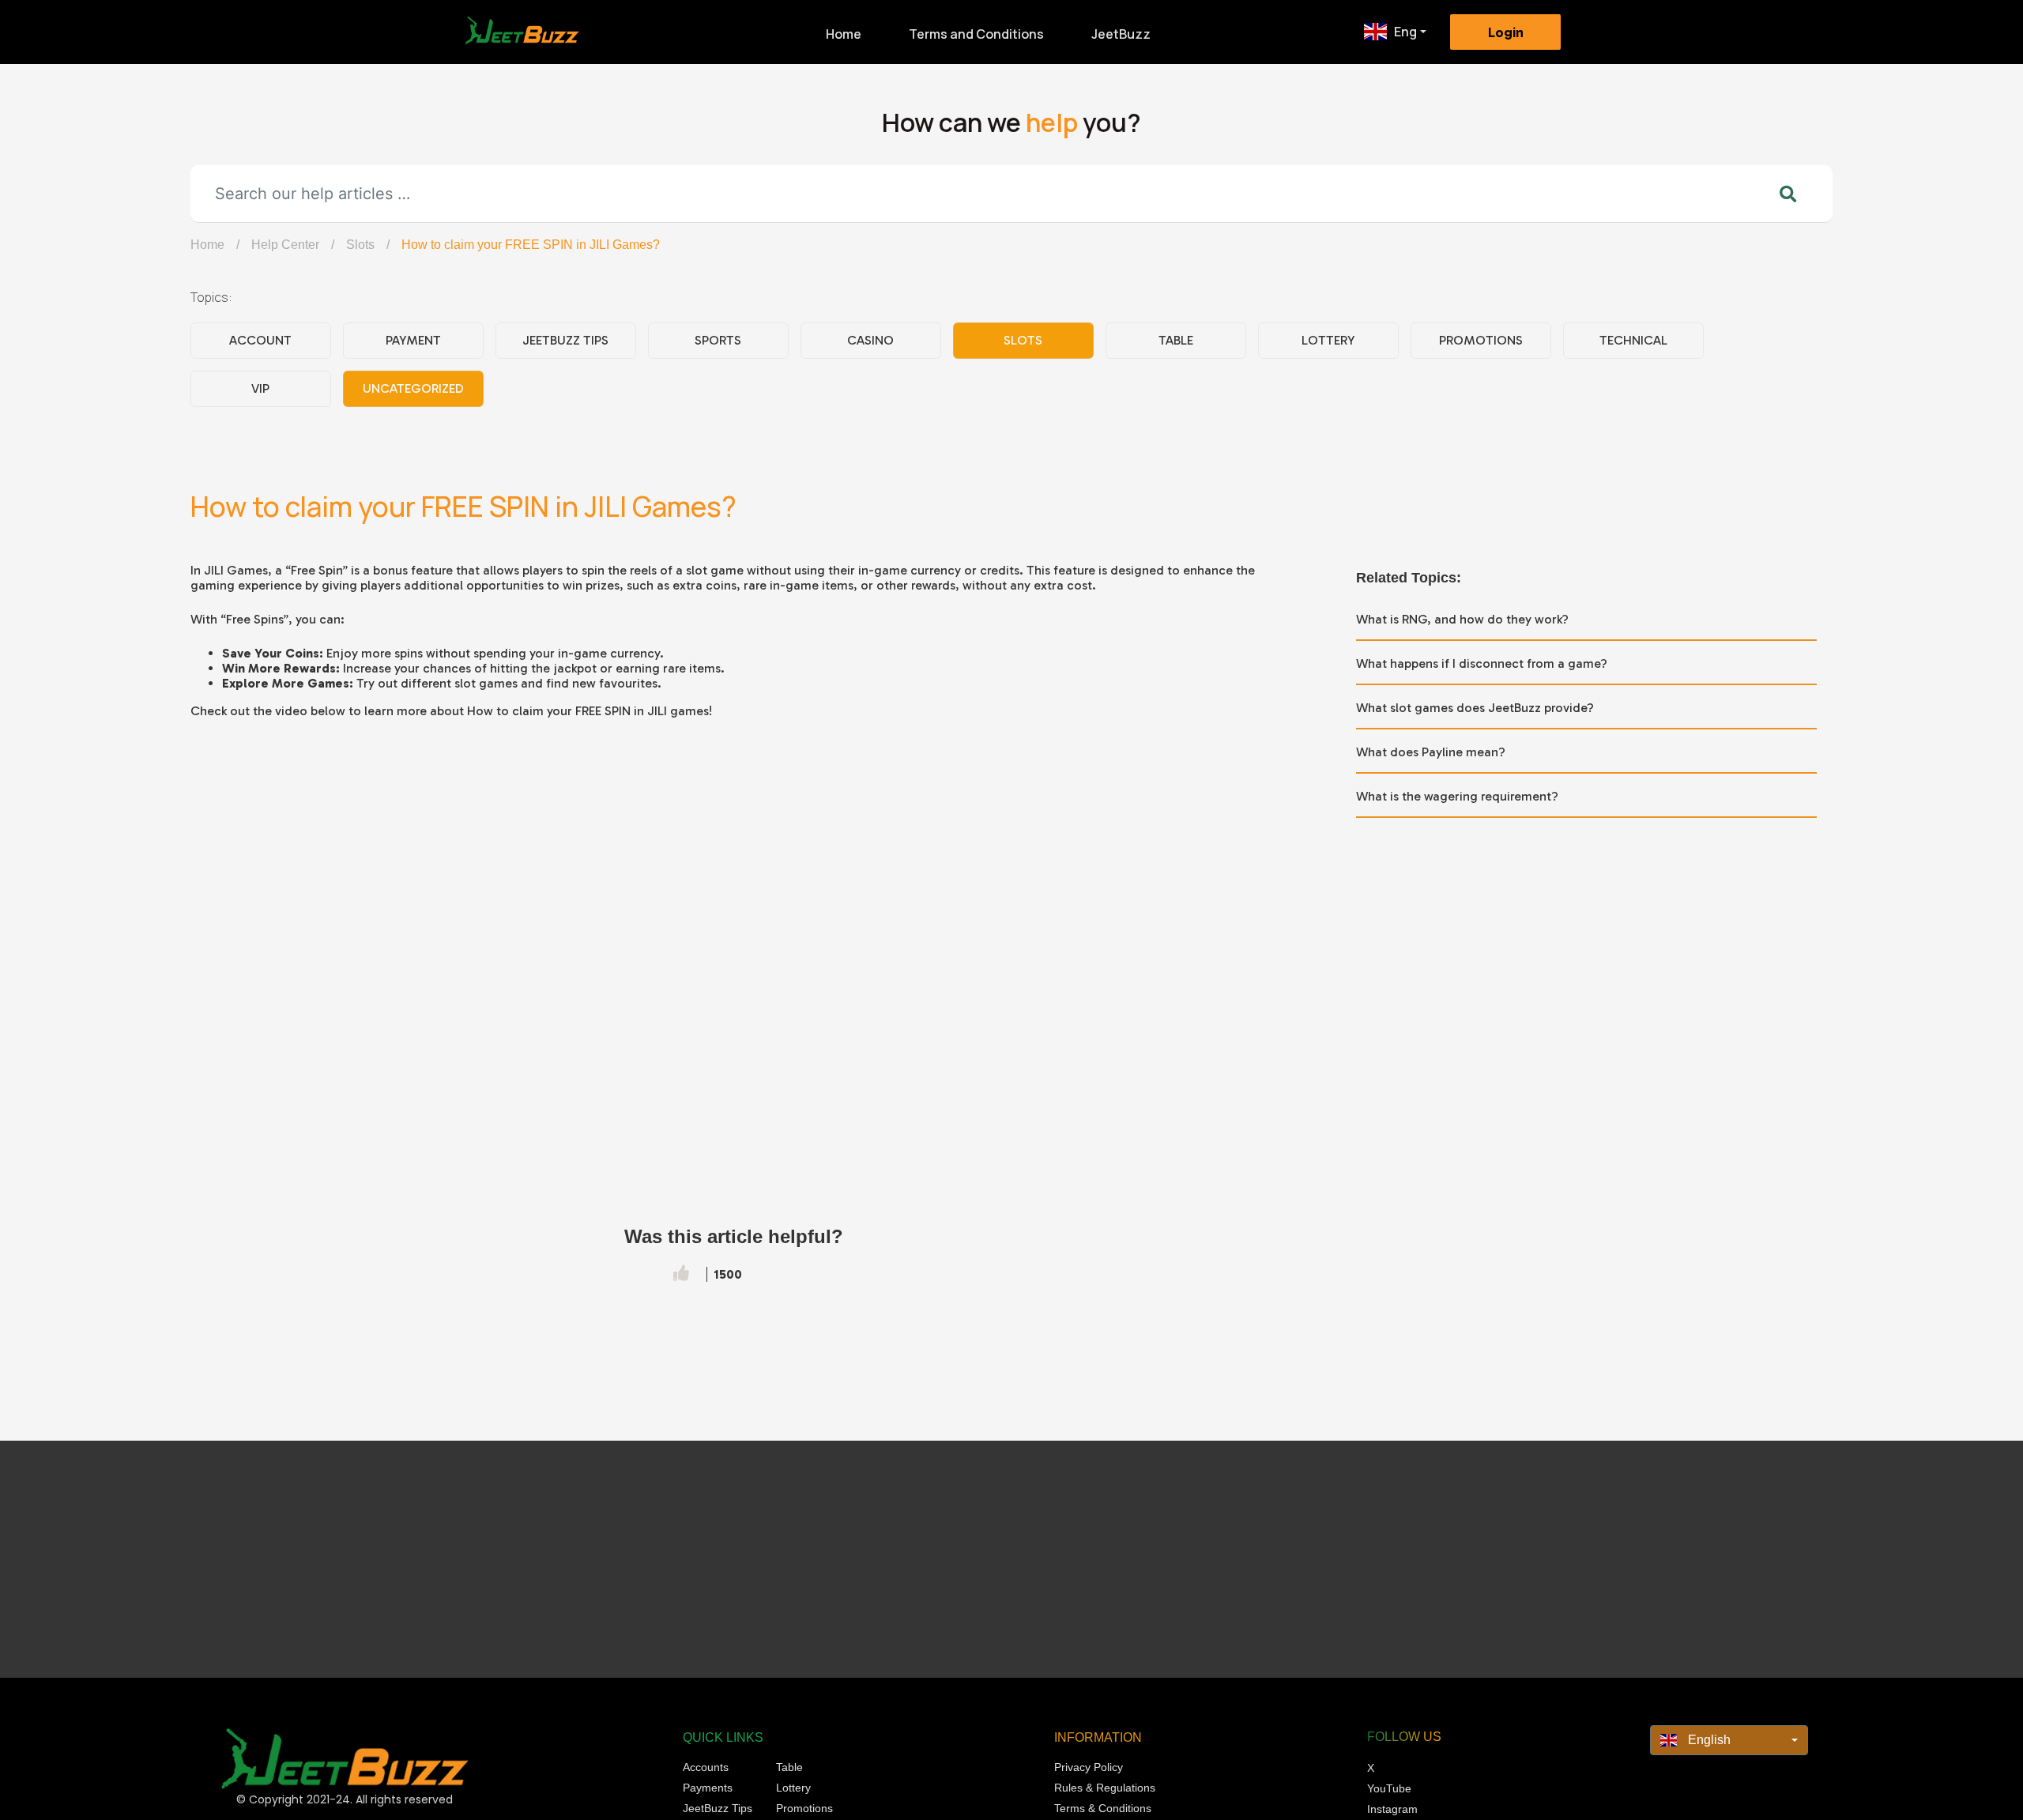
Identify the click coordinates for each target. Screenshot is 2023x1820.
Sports (718, 340)
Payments (708, 1788)
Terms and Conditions (976, 34)
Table (1176, 340)
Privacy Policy (1089, 1767)
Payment (413, 340)
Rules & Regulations (1105, 1788)
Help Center (285, 245)
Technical (1633, 340)
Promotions (1481, 340)
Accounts (706, 1767)
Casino (870, 340)
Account (260, 340)
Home (844, 34)
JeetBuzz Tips (565, 340)
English (1708, 1740)
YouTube (1389, 1788)
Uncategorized (413, 388)
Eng (1405, 32)
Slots (360, 245)
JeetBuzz (1121, 34)
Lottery (1328, 340)
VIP (260, 388)
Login (1506, 32)
